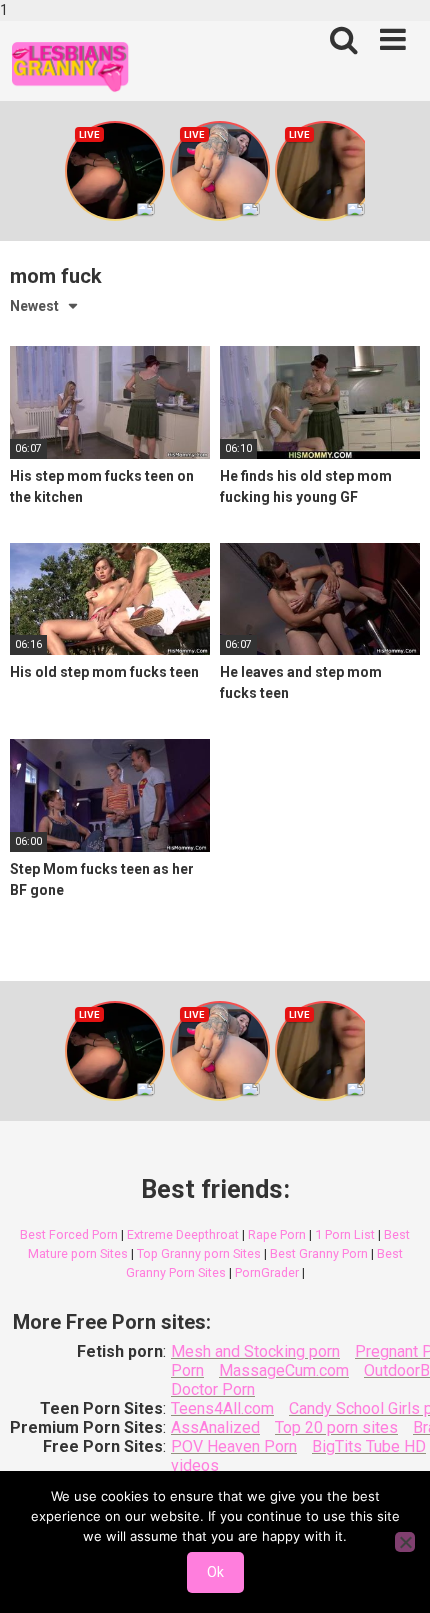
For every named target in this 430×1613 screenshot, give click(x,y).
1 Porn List (345, 1234)
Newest (34, 306)
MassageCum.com (284, 1370)
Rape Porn (277, 1234)
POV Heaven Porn (234, 1446)
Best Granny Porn (319, 1253)
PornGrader (267, 1272)
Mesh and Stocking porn (255, 1351)
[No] (405, 1542)
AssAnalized (215, 1427)
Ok (215, 1572)
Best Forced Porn (69, 1234)
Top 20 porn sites (336, 1427)
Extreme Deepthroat (183, 1234)
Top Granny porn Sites (199, 1253)
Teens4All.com (222, 1408)
